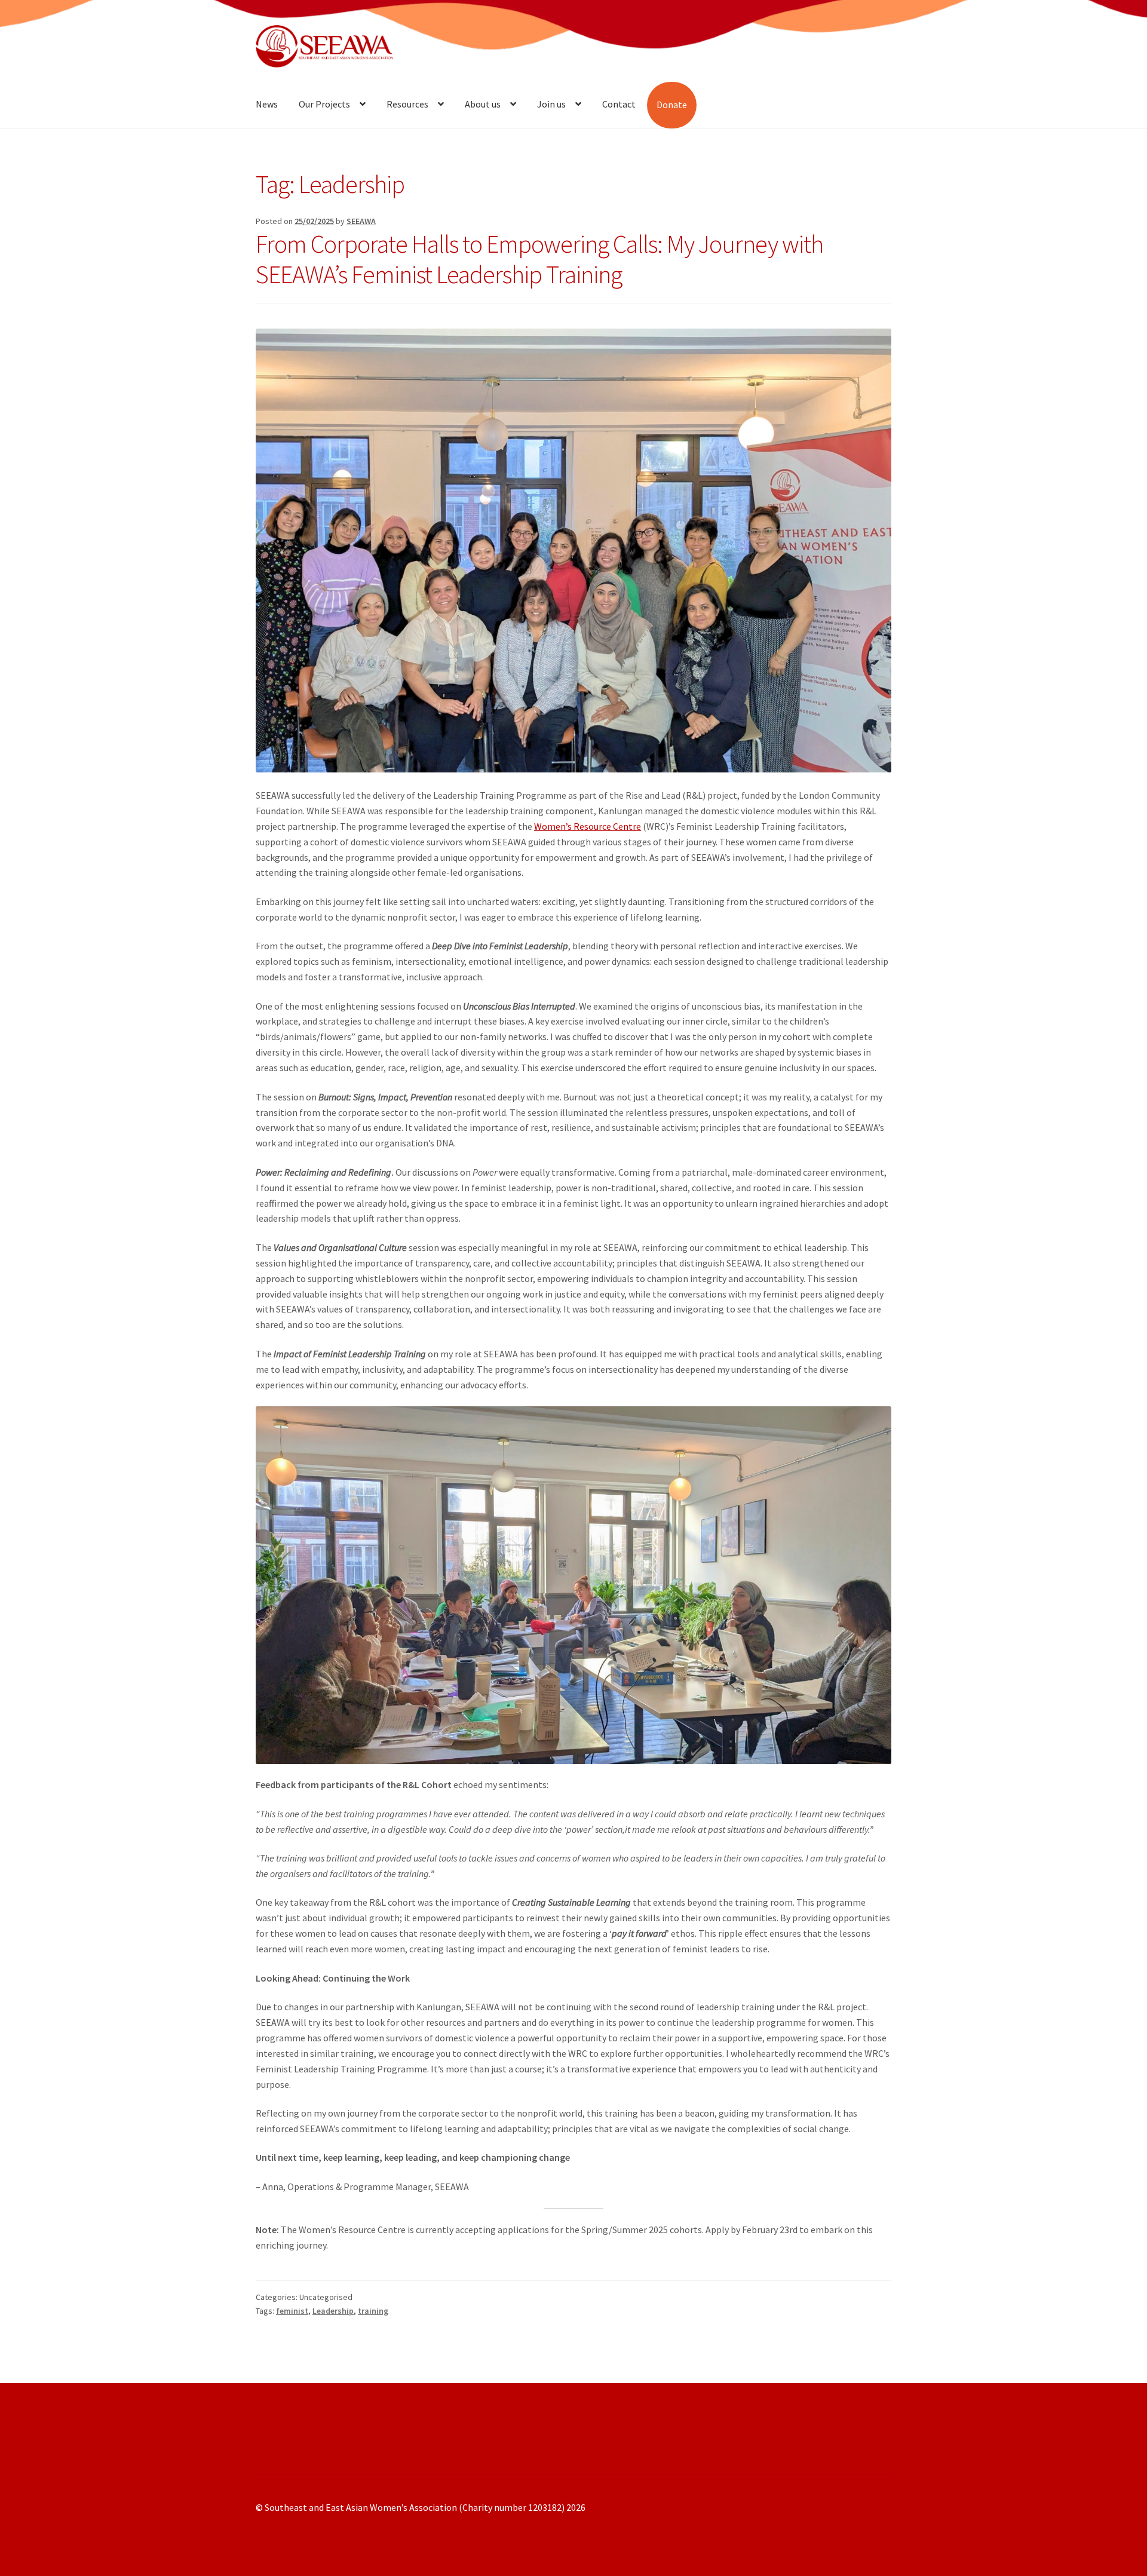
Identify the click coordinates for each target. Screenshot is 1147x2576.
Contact (619, 104)
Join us (551, 104)
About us (483, 104)
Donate (672, 105)
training (373, 2311)
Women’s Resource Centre (588, 826)
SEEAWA (361, 221)
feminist (292, 2311)
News (267, 104)
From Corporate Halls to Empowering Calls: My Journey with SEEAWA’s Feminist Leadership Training (539, 259)
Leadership (333, 2311)
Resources (407, 104)
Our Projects (324, 104)
